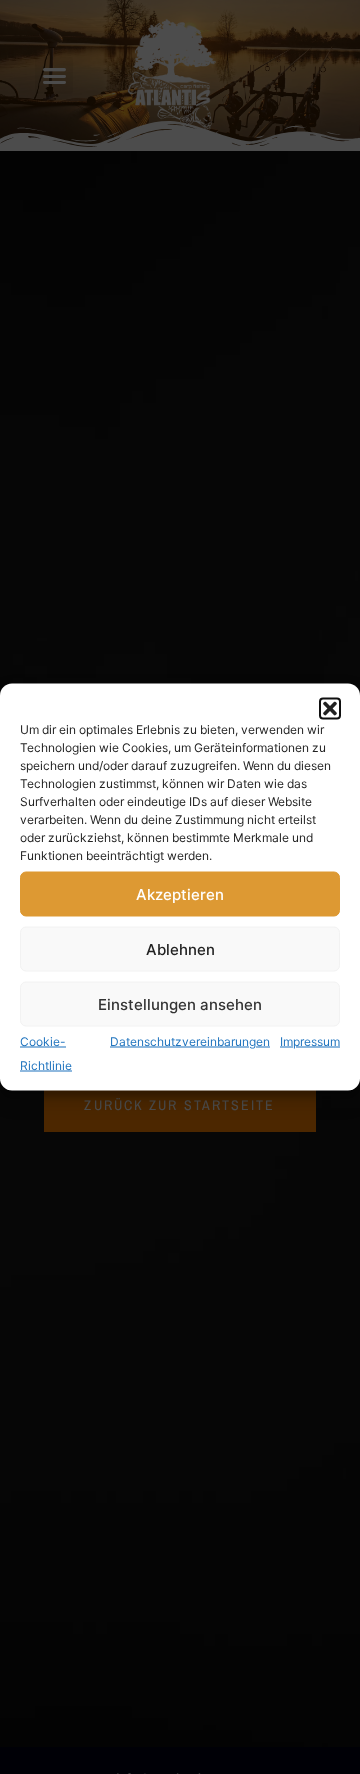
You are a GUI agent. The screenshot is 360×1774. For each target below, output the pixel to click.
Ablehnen (180, 948)
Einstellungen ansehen (180, 1003)
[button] (330, 709)
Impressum (310, 1041)
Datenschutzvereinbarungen (190, 1041)
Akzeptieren (180, 893)
